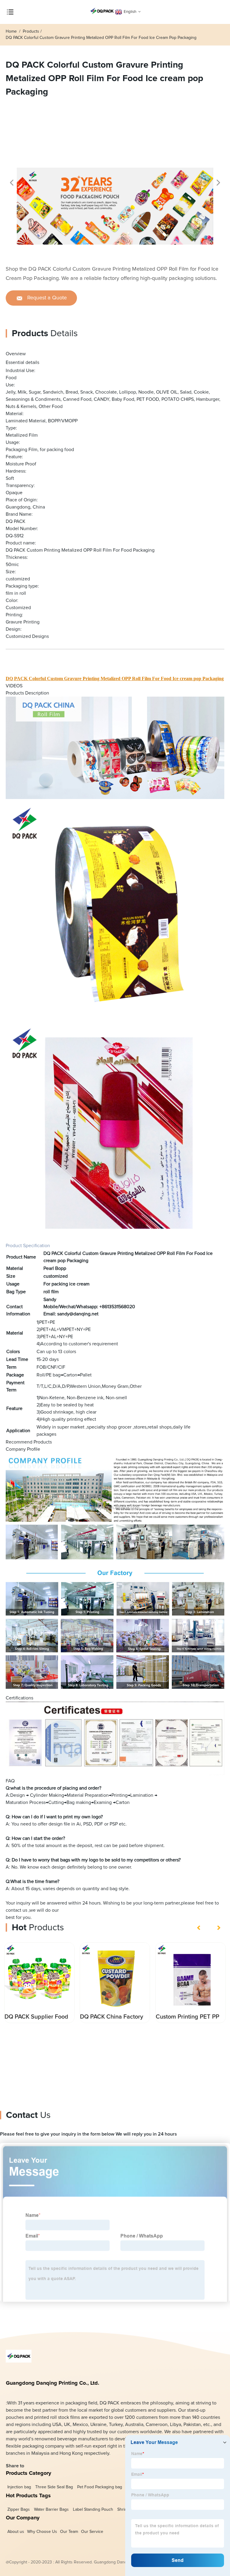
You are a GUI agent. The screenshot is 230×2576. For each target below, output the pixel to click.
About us (16, 2532)
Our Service (92, 2532)
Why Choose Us (42, 2532)
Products (31, 31)
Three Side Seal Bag (54, 2487)
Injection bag (19, 2487)
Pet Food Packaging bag (99, 2487)
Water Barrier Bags (51, 2510)
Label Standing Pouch (93, 2510)
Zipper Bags (18, 2510)
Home (12, 31)
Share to (15, 2466)
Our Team (69, 2532)
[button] (12, 183)
